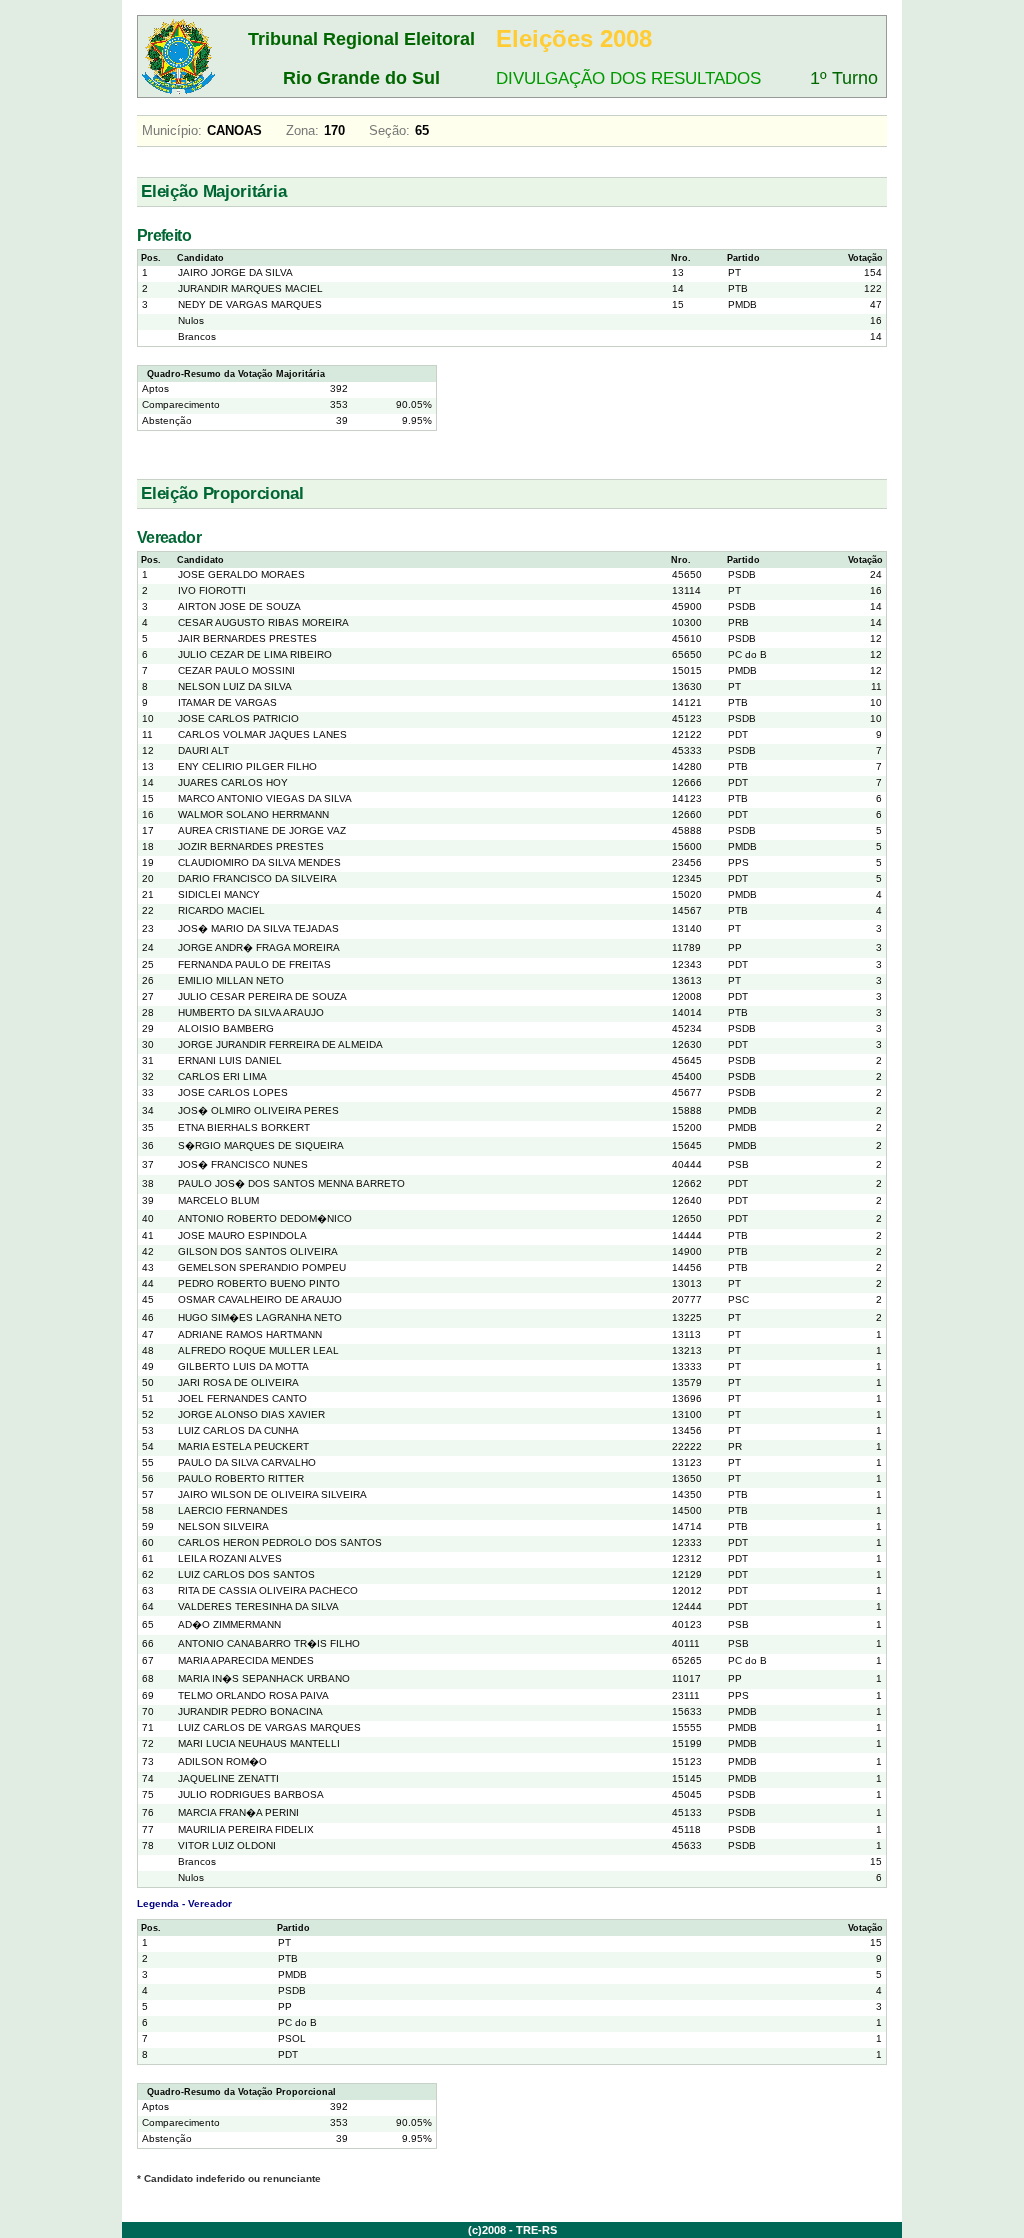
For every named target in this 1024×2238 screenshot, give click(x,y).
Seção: (389, 130)
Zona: (302, 130)
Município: (172, 130)
